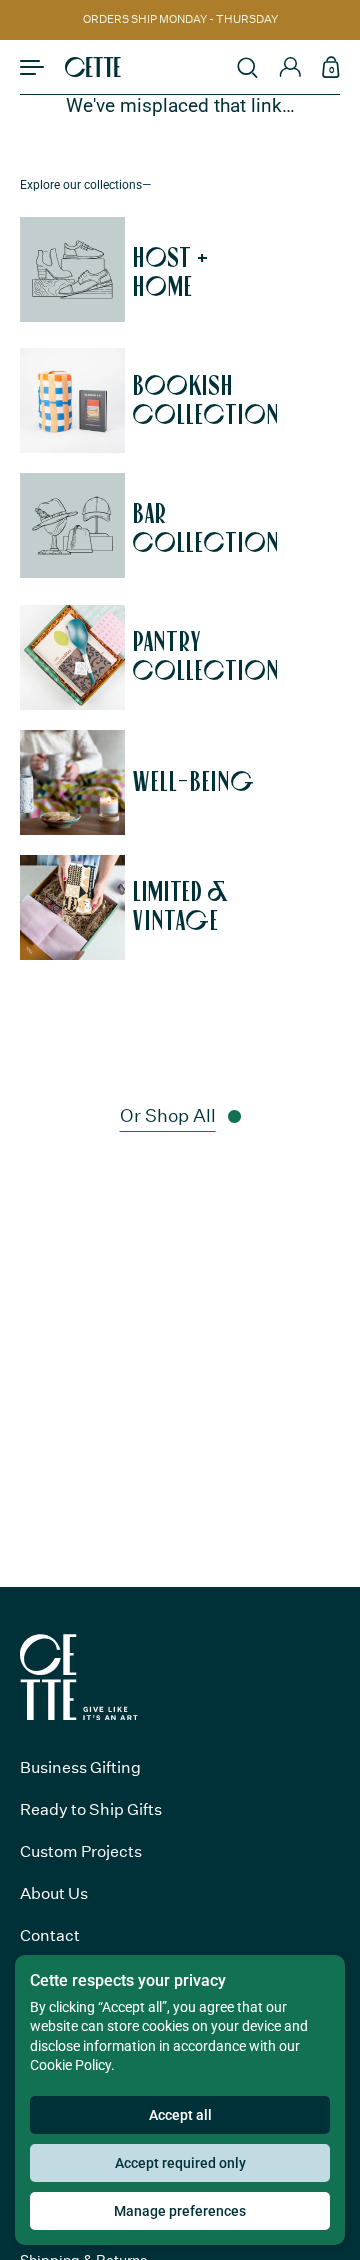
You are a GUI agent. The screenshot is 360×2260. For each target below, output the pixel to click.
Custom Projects (81, 1851)
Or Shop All (168, 1116)
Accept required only (180, 2163)
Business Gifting (80, 1767)
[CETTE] (93, 67)
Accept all (180, 2115)
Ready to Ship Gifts (91, 1809)
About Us (54, 1893)
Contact (50, 1935)
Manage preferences (180, 2211)
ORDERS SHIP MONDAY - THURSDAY (180, 20)
